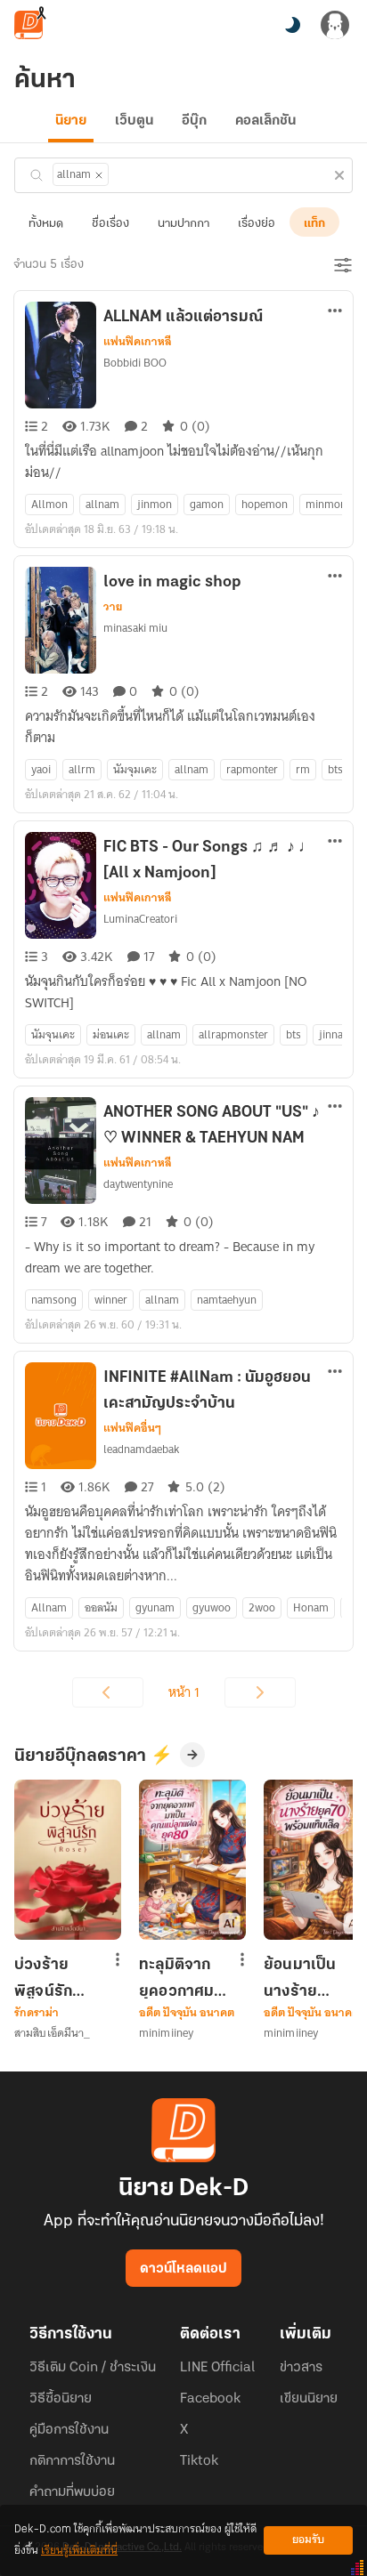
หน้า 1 (184, 1692)
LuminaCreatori (140, 919)
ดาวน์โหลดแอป (183, 2269)
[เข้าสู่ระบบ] (335, 25)
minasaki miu (135, 628)
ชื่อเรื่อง (110, 224)
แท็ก (314, 224)
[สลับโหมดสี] (292, 25)
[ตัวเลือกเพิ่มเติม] (335, 312)
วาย (113, 607)
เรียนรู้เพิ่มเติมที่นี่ (79, 2551)
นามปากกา (183, 224)
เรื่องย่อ (257, 224)
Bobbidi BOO (135, 363)
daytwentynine (138, 1184)
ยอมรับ (308, 2540)
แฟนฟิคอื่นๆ (132, 1428)
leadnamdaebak (141, 1449)
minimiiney (166, 2033)
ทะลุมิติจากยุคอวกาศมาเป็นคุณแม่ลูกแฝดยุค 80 (183, 1978)
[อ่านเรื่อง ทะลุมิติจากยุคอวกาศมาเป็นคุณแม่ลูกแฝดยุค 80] (192, 1860)
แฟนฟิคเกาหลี (138, 342)
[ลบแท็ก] (99, 175)
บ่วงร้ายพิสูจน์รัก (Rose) (43, 1978)
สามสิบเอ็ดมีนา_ (52, 2033)
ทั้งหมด (46, 224)
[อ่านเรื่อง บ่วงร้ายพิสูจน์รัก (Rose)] (68, 1860)
